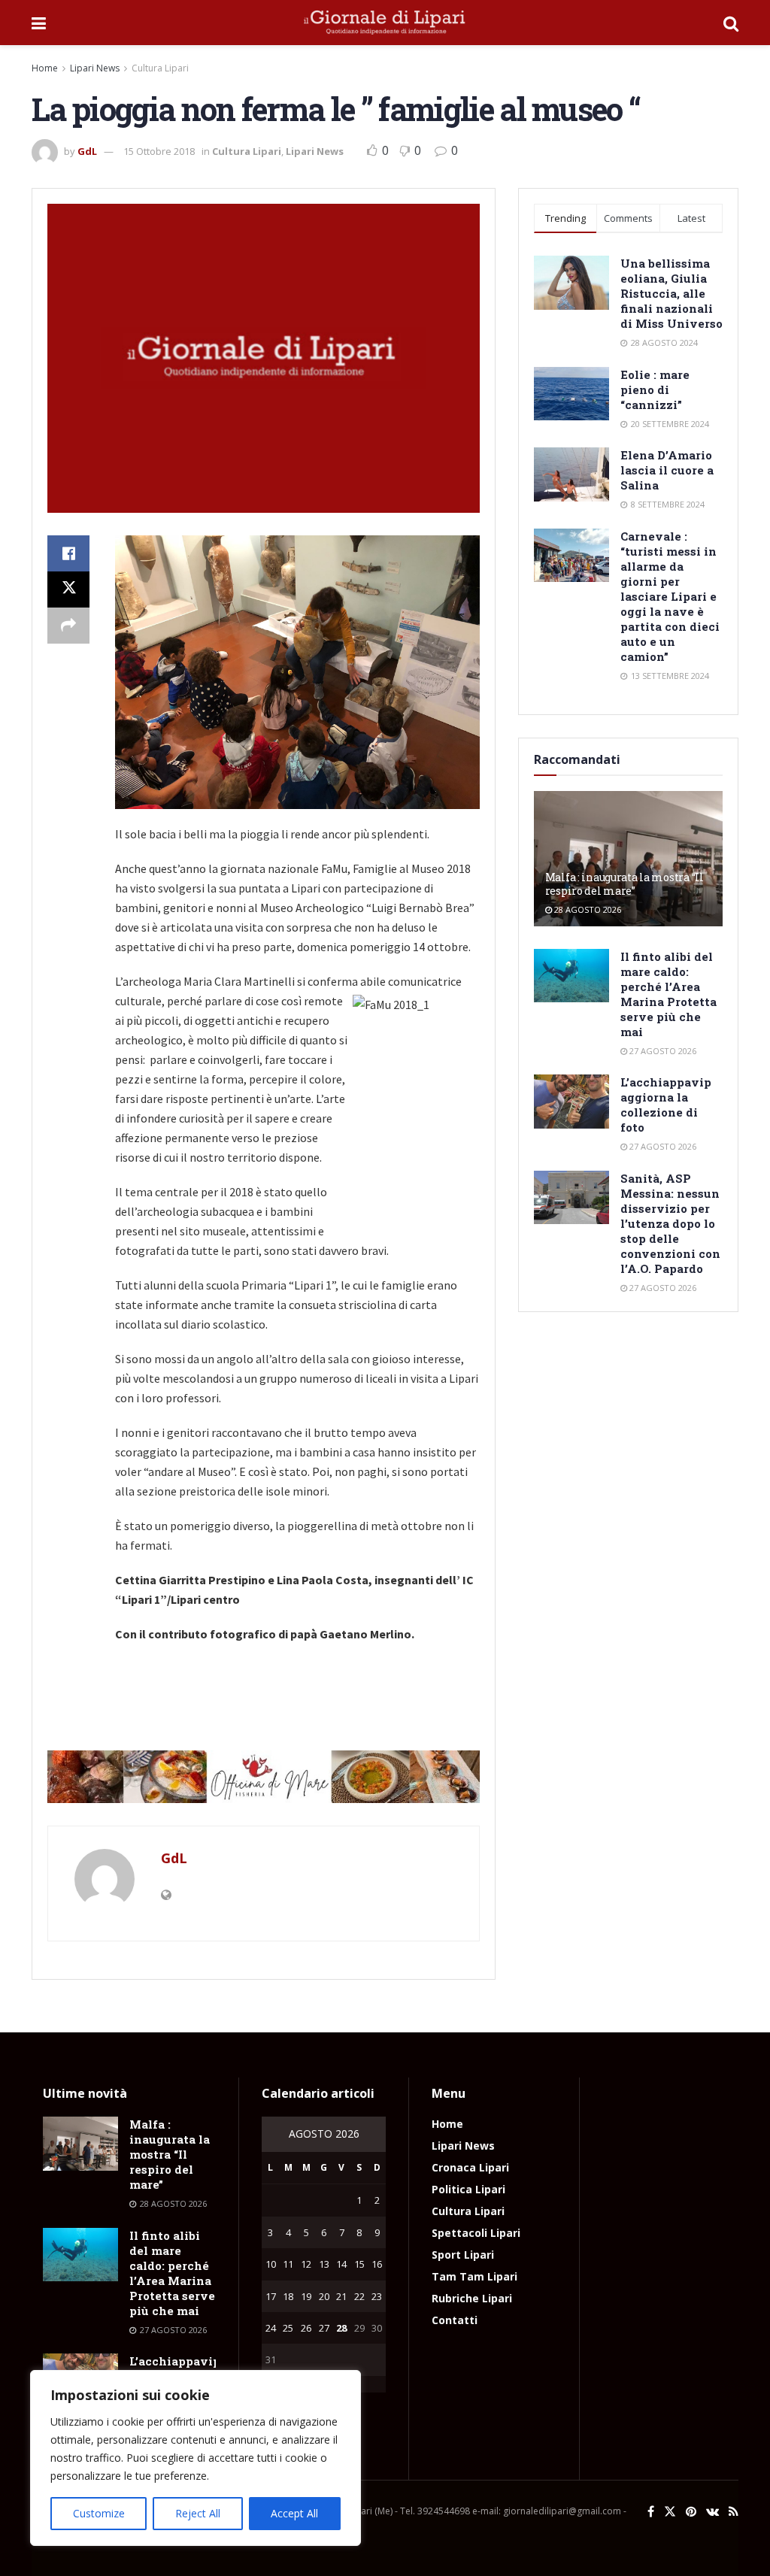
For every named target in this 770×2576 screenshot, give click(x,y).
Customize (99, 2513)
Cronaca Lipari (470, 2167)
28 (341, 2328)
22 (359, 2296)
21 (341, 2296)
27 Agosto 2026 (662, 1051)
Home (45, 68)
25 (288, 2328)
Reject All (198, 2513)
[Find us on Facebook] (651, 2512)
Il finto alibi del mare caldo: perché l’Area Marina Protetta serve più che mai (668, 994)
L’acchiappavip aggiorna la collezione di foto (666, 1105)
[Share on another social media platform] (68, 626)
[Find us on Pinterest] (691, 2512)
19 (306, 2296)
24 (271, 2328)
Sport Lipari (463, 2255)
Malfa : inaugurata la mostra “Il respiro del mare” (624, 884)
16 (377, 2264)
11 (288, 2264)
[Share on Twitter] (68, 589)
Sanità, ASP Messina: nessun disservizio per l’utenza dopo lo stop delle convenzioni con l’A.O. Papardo (670, 1223)
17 (271, 2296)
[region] (196, 2458)
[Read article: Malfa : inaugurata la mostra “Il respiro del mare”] (80, 2144)
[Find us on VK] (712, 2512)
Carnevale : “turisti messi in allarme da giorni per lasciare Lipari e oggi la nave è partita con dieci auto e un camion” (670, 596)
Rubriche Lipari (472, 2298)
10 (271, 2264)
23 (377, 2296)
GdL (87, 151)
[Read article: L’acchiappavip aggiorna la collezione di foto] (571, 1102)
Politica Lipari (468, 2189)
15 (359, 2264)
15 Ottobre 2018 (159, 151)
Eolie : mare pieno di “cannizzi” (655, 389)
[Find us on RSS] (734, 2512)
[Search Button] (731, 23)
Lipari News (95, 68)
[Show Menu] (39, 23)
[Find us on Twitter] (670, 2512)
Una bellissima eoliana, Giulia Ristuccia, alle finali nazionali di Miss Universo (671, 293)
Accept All (294, 2513)
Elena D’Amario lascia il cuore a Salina (667, 470)
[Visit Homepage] (385, 23)
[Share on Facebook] (68, 553)
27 (324, 2328)
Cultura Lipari (160, 68)
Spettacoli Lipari (476, 2233)
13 (324, 2264)
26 (306, 2328)
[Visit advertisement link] (264, 1777)
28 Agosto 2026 (587, 909)
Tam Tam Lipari (474, 2276)
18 (288, 2296)
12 (306, 2264)
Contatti (455, 2320)
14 (341, 2264)
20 (324, 2296)
